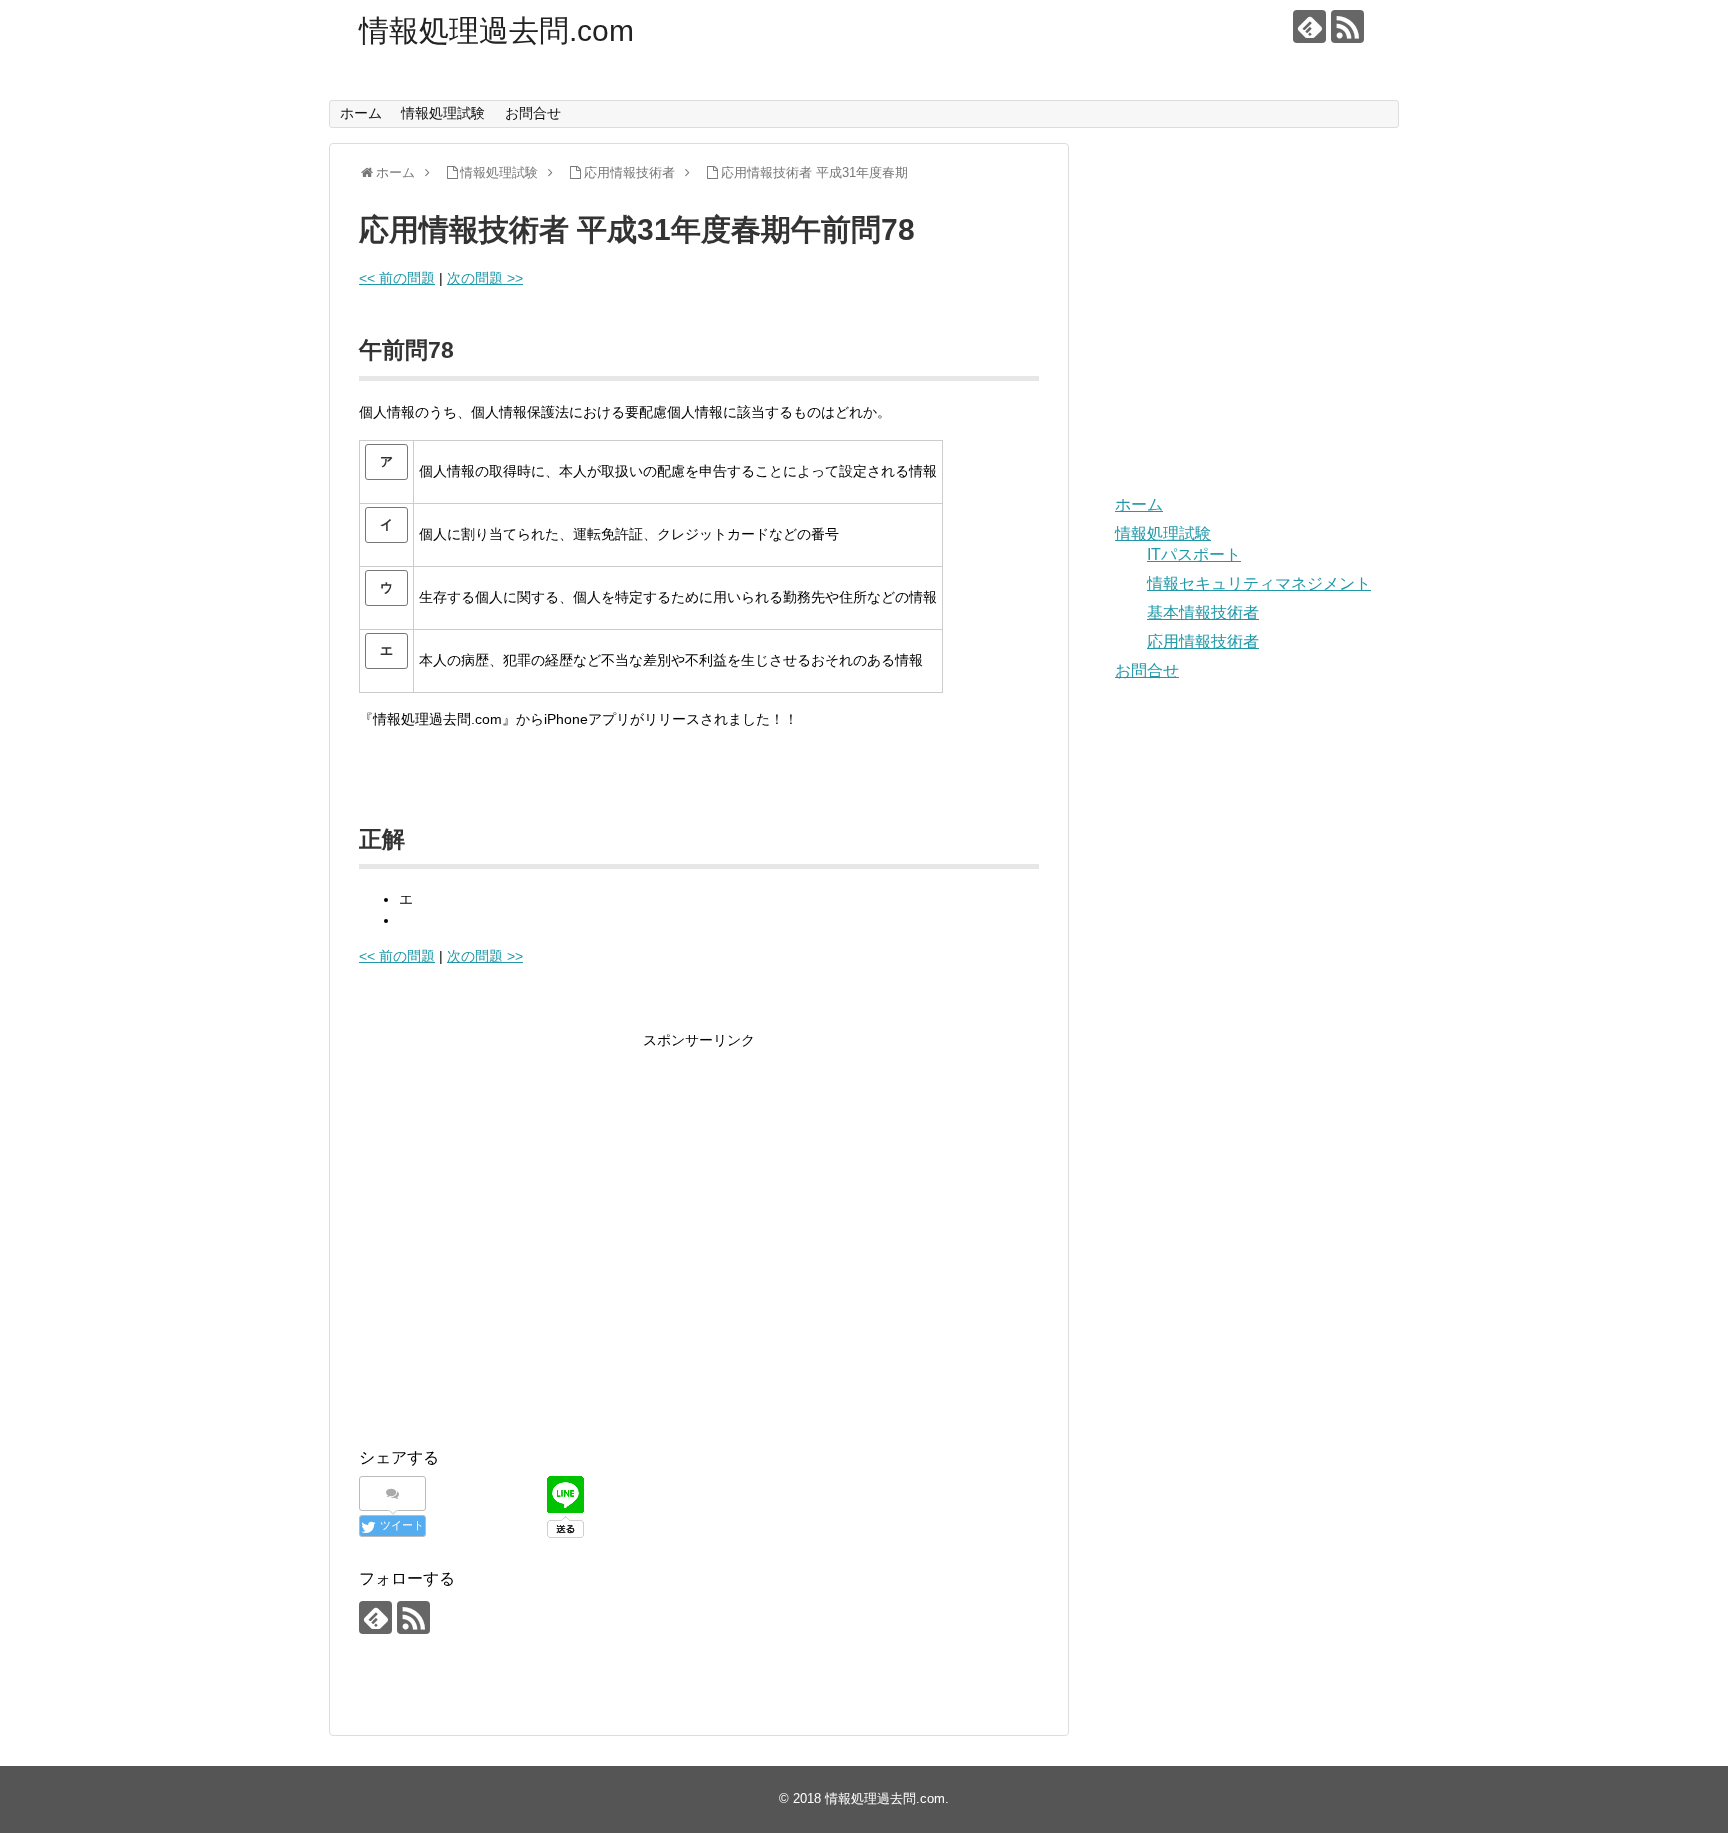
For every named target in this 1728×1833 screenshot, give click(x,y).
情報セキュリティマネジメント (1259, 583)
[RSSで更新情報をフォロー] (1347, 26)
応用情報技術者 (1203, 641)
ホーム (361, 113)
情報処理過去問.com (496, 30)
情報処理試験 (443, 113)
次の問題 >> (485, 278)
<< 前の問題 (397, 278)
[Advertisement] (527, 1255)
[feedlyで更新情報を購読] (1309, 26)
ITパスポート (1194, 554)
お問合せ (533, 113)
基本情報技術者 (1203, 612)
